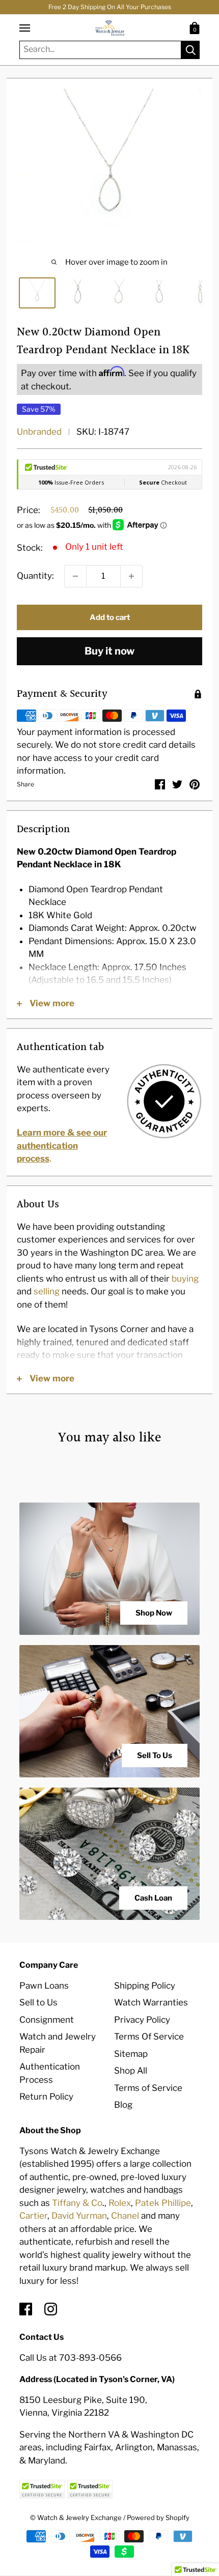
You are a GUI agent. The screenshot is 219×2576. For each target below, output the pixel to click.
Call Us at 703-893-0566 (71, 2358)
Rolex (120, 2203)
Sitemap (131, 2054)
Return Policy (46, 2097)
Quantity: (35, 576)
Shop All (131, 2071)
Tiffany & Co (77, 2203)
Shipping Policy (145, 1986)
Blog (123, 2105)
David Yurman (79, 2216)
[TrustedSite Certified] (42, 2489)
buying (185, 1279)
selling (47, 1291)
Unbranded (39, 432)
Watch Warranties (151, 2002)
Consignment (47, 2020)
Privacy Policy (142, 2020)
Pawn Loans (44, 1986)
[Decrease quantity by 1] (75, 576)
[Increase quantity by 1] (131, 576)
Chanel (125, 2216)
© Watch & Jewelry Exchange (76, 2517)
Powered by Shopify (158, 2517)
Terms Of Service (149, 2036)
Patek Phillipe (163, 2203)
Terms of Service (148, 2088)
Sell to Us (38, 2002)
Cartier (33, 2216)
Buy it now (109, 651)
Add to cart (110, 617)
